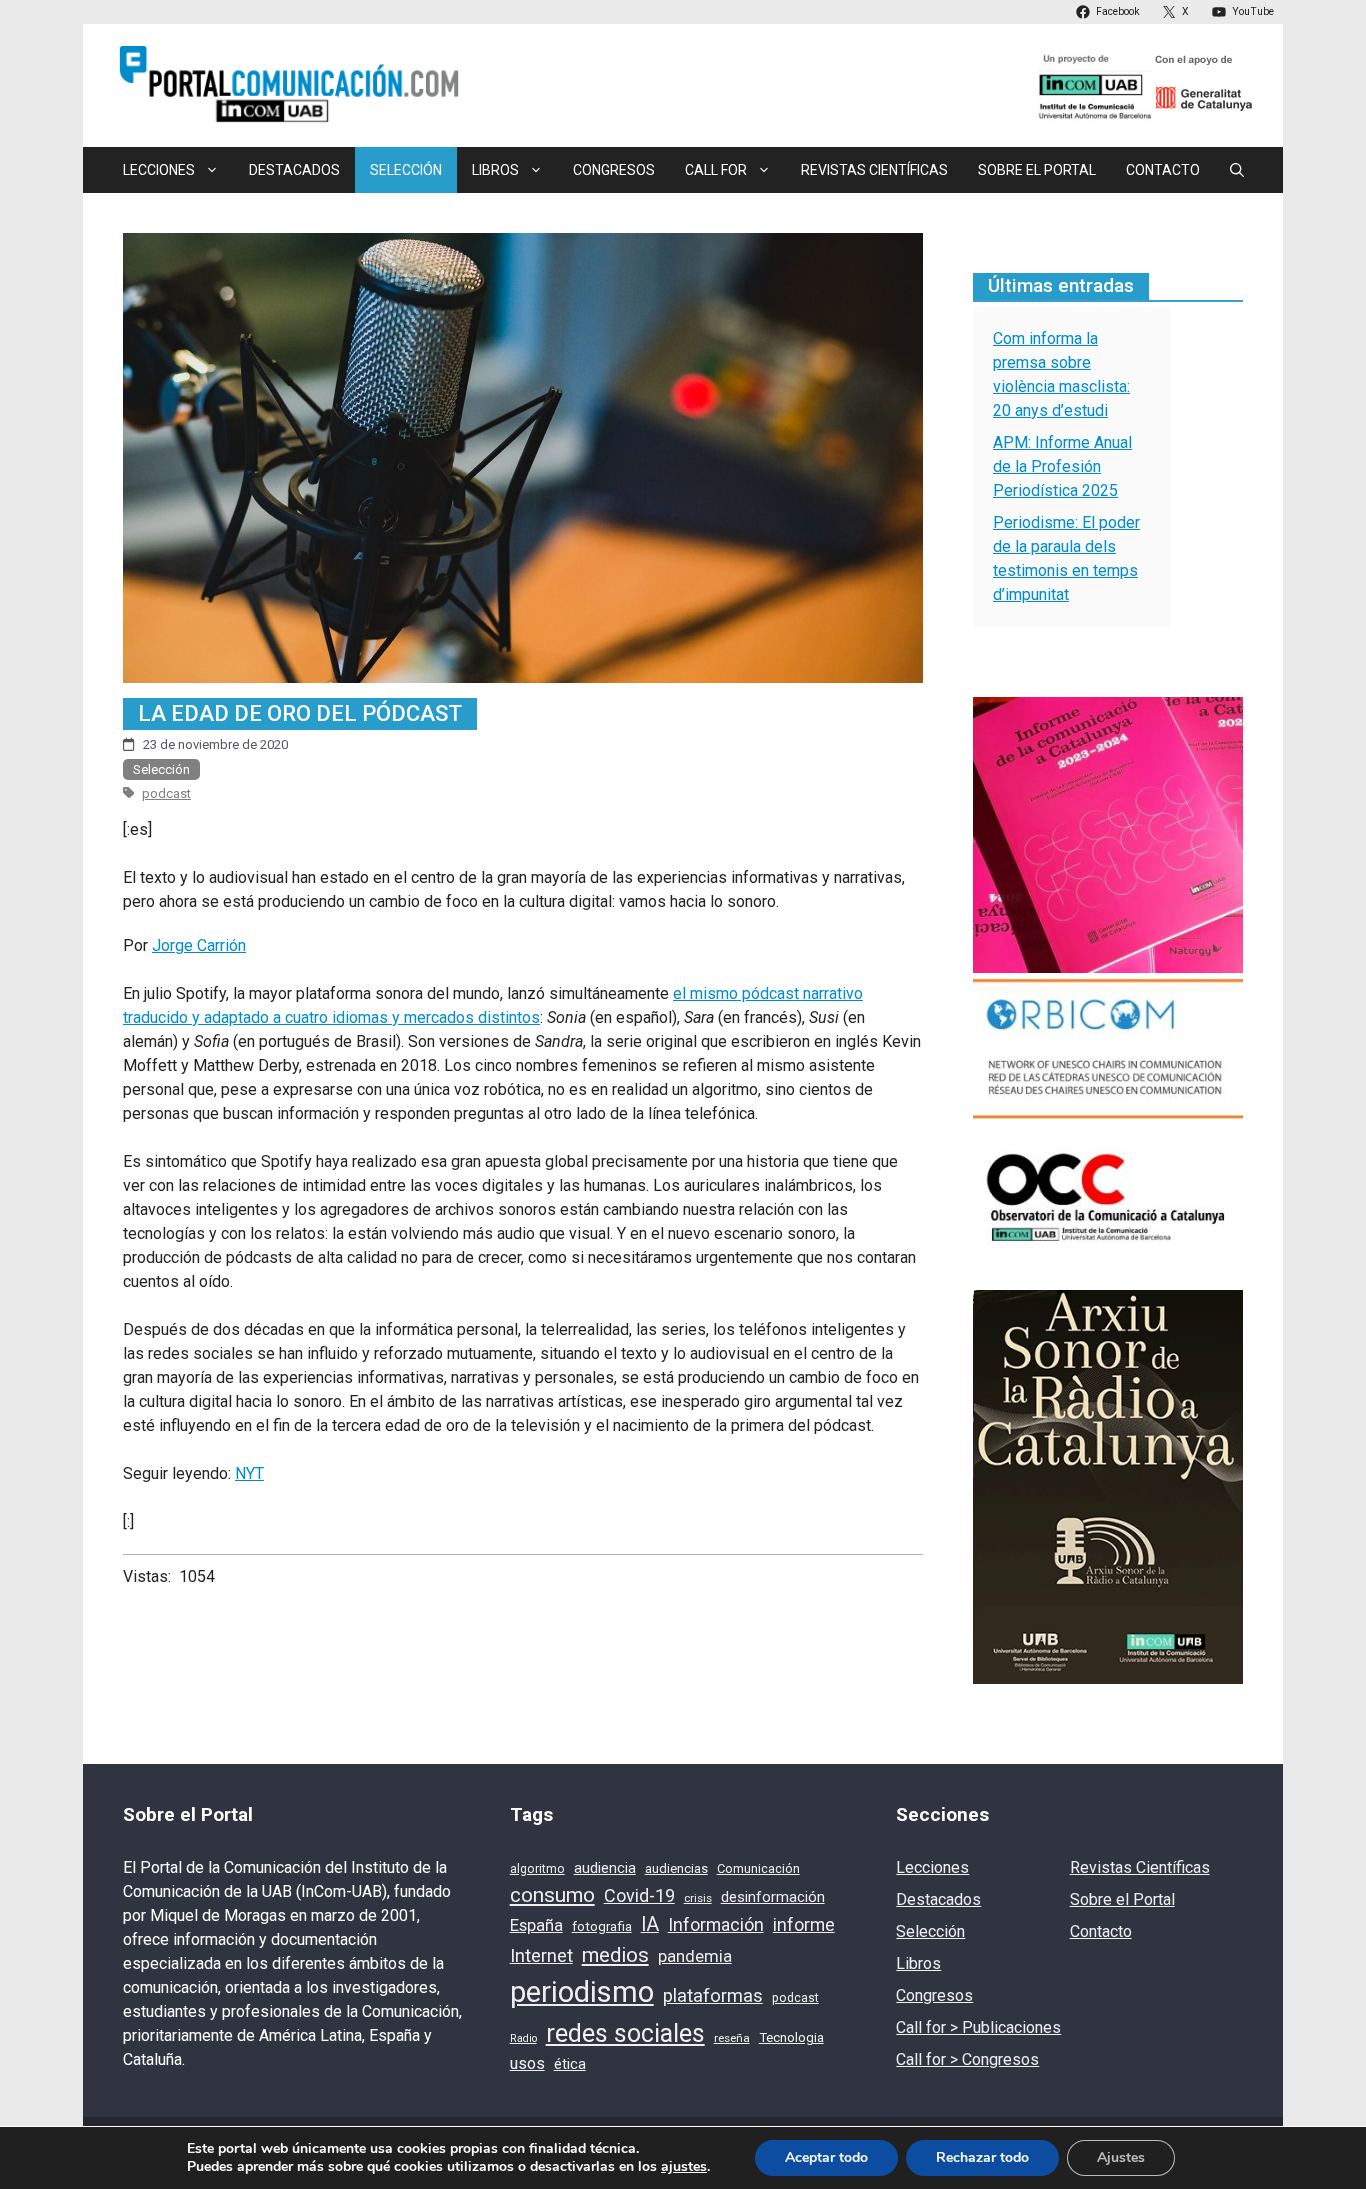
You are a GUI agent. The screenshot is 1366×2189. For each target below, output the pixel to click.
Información (716, 1924)
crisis (698, 1898)
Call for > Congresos (967, 2059)
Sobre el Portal (1037, 170)
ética (570, 2064)
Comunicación (758, 1868)
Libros (918, 1963)
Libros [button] (495, 170)
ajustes (684, 2167)
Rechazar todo (982, 2157)
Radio (523, 2038)
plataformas (713, 1996)
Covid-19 (639, 1895)
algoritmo (537, 1869)
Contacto (1163, 170)
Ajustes (1121, 2157)
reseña (732, 2038)
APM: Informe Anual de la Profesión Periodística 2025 (1062, 466)
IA (650, 1924)
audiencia (605, 1868)
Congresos (614, 170)
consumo (552, 1895)
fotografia (602, 1926)
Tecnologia (791, 2037)
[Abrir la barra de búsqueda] (1237, 170)
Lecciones (932, 1867)
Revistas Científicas (874, 170)
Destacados (294, 170)
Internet (541, 1956)
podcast (166, 793)
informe (804, 1925)
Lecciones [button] (159, 170)
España (536, 1925)
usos (527, 2063)
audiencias (676, 1868)
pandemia (695, 1956)
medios (615, 1955)
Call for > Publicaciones (978, 2027)
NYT (249, 1473)
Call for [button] (716, 170)
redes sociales (625, 2033)
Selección (406, 170)
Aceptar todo (826, 2157)
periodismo (582, 1992)
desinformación (773, 1897)
